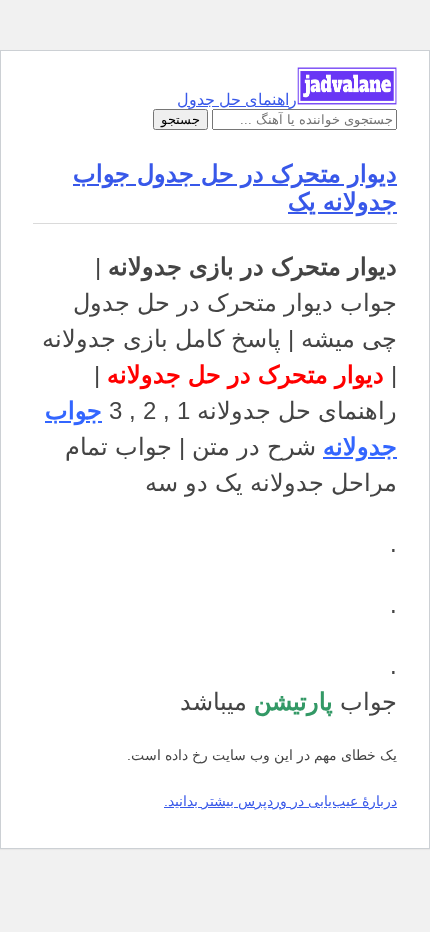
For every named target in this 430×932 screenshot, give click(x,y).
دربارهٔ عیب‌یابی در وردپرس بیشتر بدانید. (280, 801)
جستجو (180, 119)
